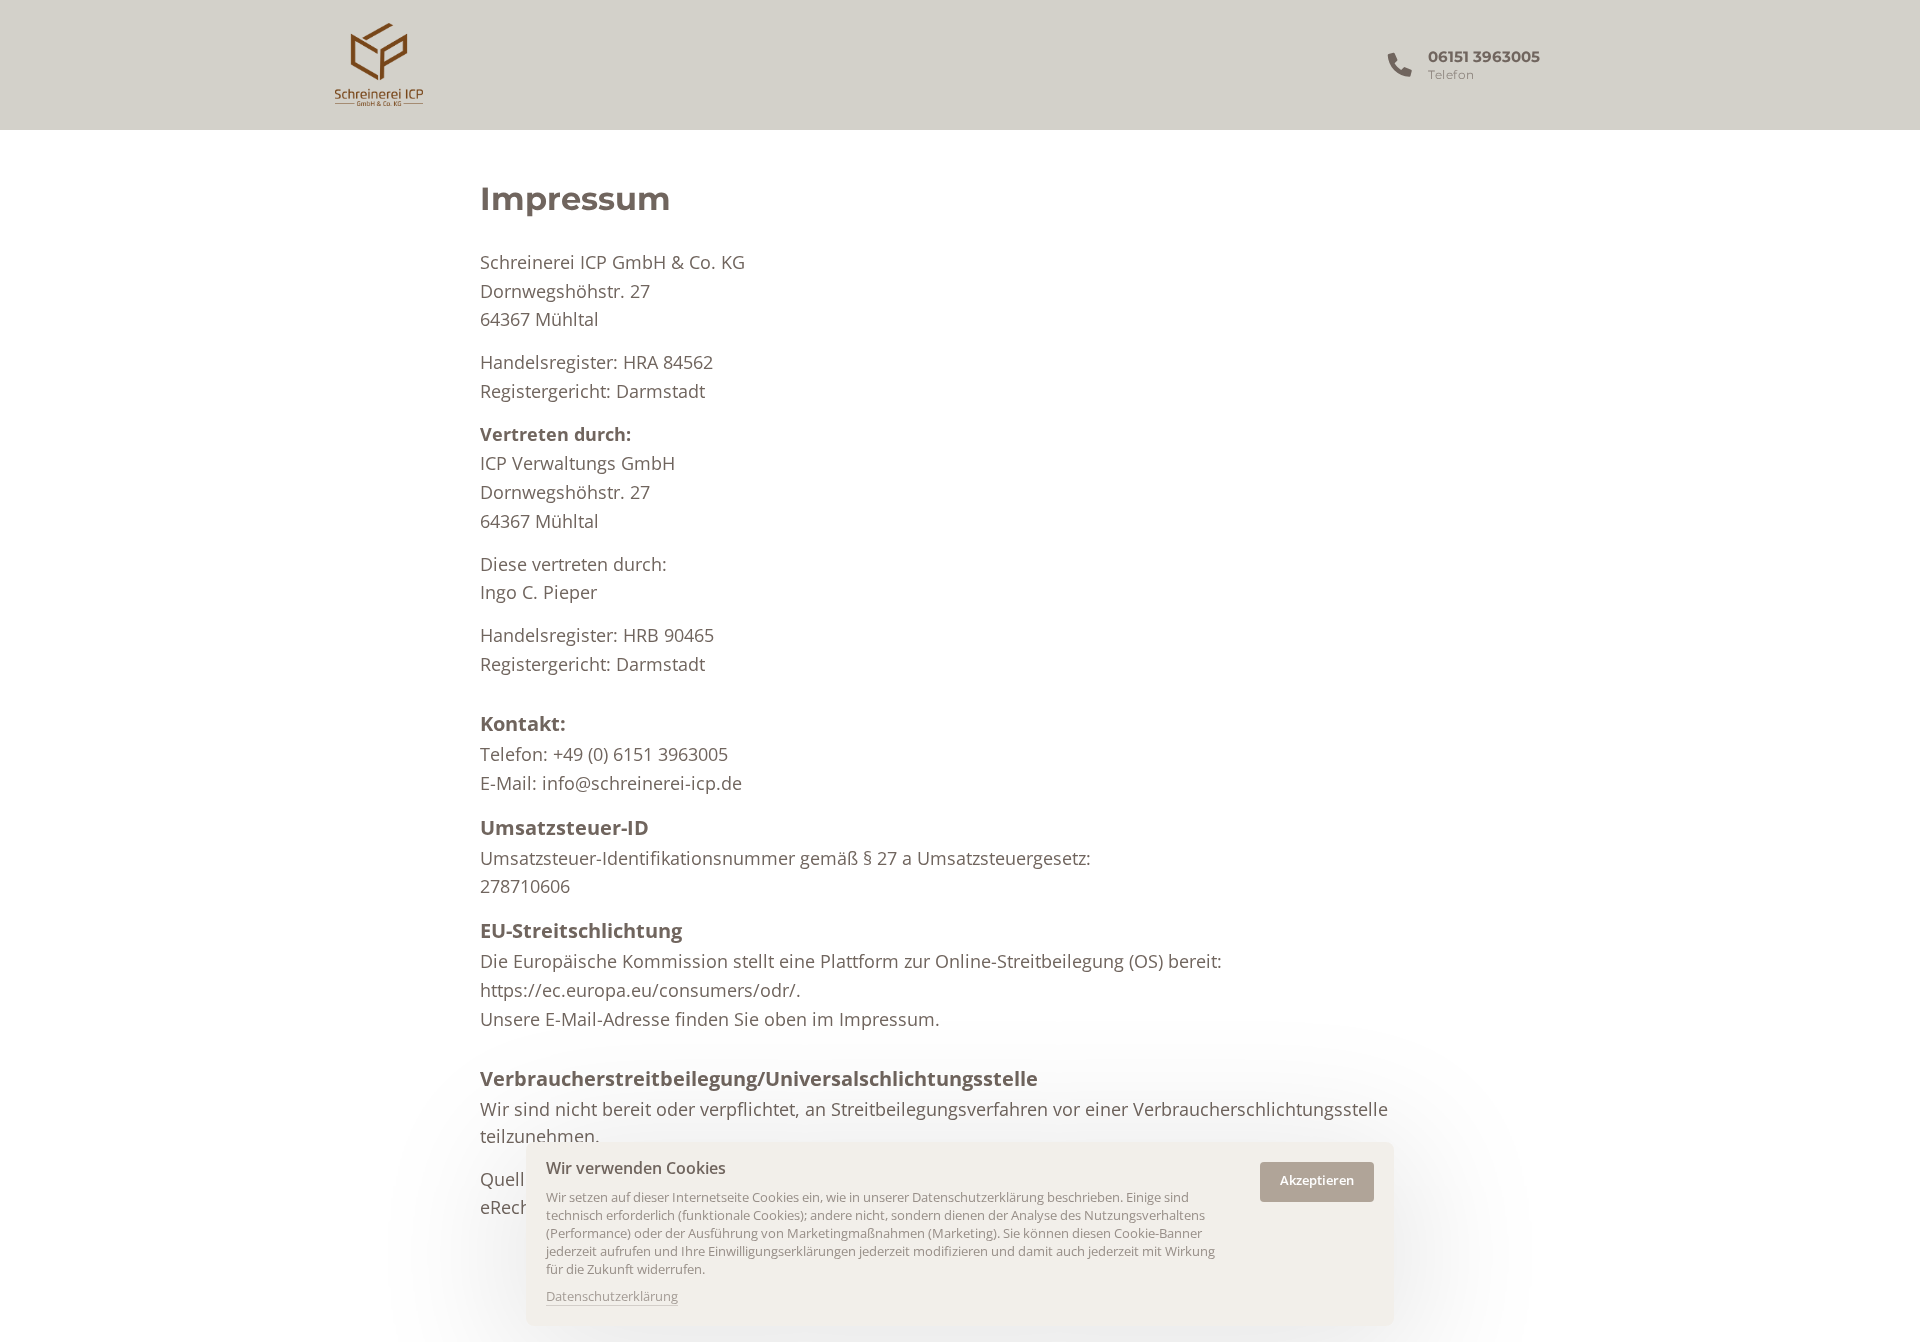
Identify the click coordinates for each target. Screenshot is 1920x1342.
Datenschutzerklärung (612, 1297)
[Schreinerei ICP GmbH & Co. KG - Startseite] (379, 64)
